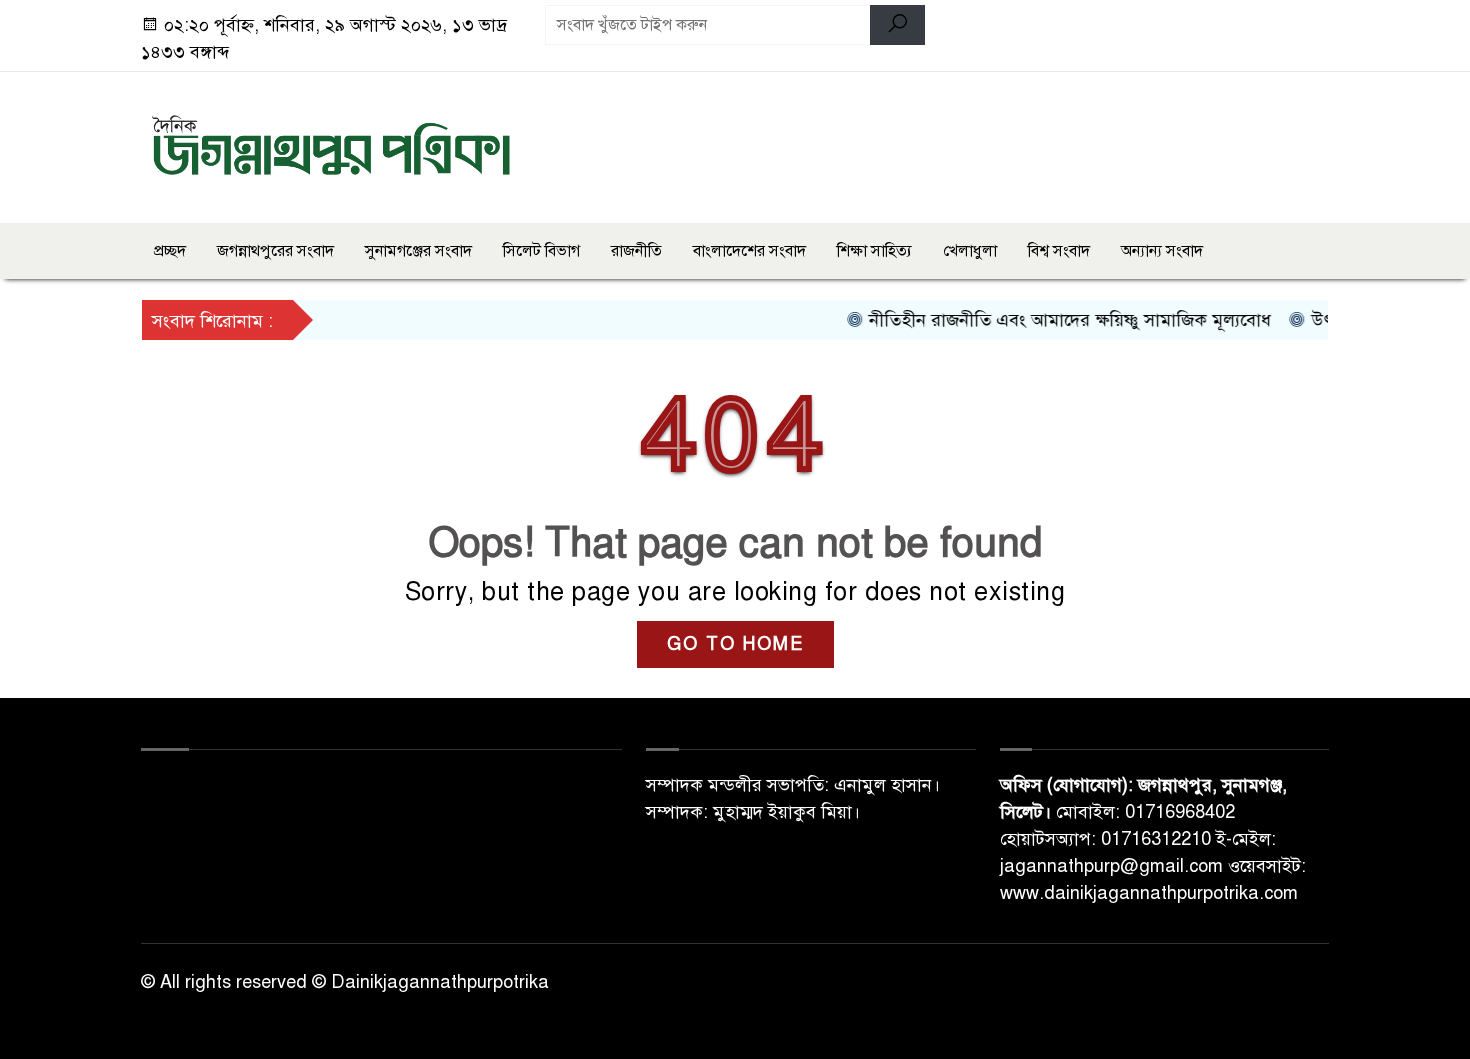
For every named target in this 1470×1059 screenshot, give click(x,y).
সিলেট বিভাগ (541, 251)
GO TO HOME (735, 644)
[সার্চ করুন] (897, 25)
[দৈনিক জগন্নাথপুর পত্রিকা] (331, 144)
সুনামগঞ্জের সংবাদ (418, 251)
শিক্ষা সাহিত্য (874, 251)
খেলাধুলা (970, 251)
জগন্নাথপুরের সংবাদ (275, 251)
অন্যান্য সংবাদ (1162, 251)
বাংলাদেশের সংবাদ (749, 251)
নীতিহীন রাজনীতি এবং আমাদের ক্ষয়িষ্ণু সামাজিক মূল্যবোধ (1053, 320)
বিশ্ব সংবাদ (1059, 251)
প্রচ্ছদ (170, 251)
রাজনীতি (636, 251)
